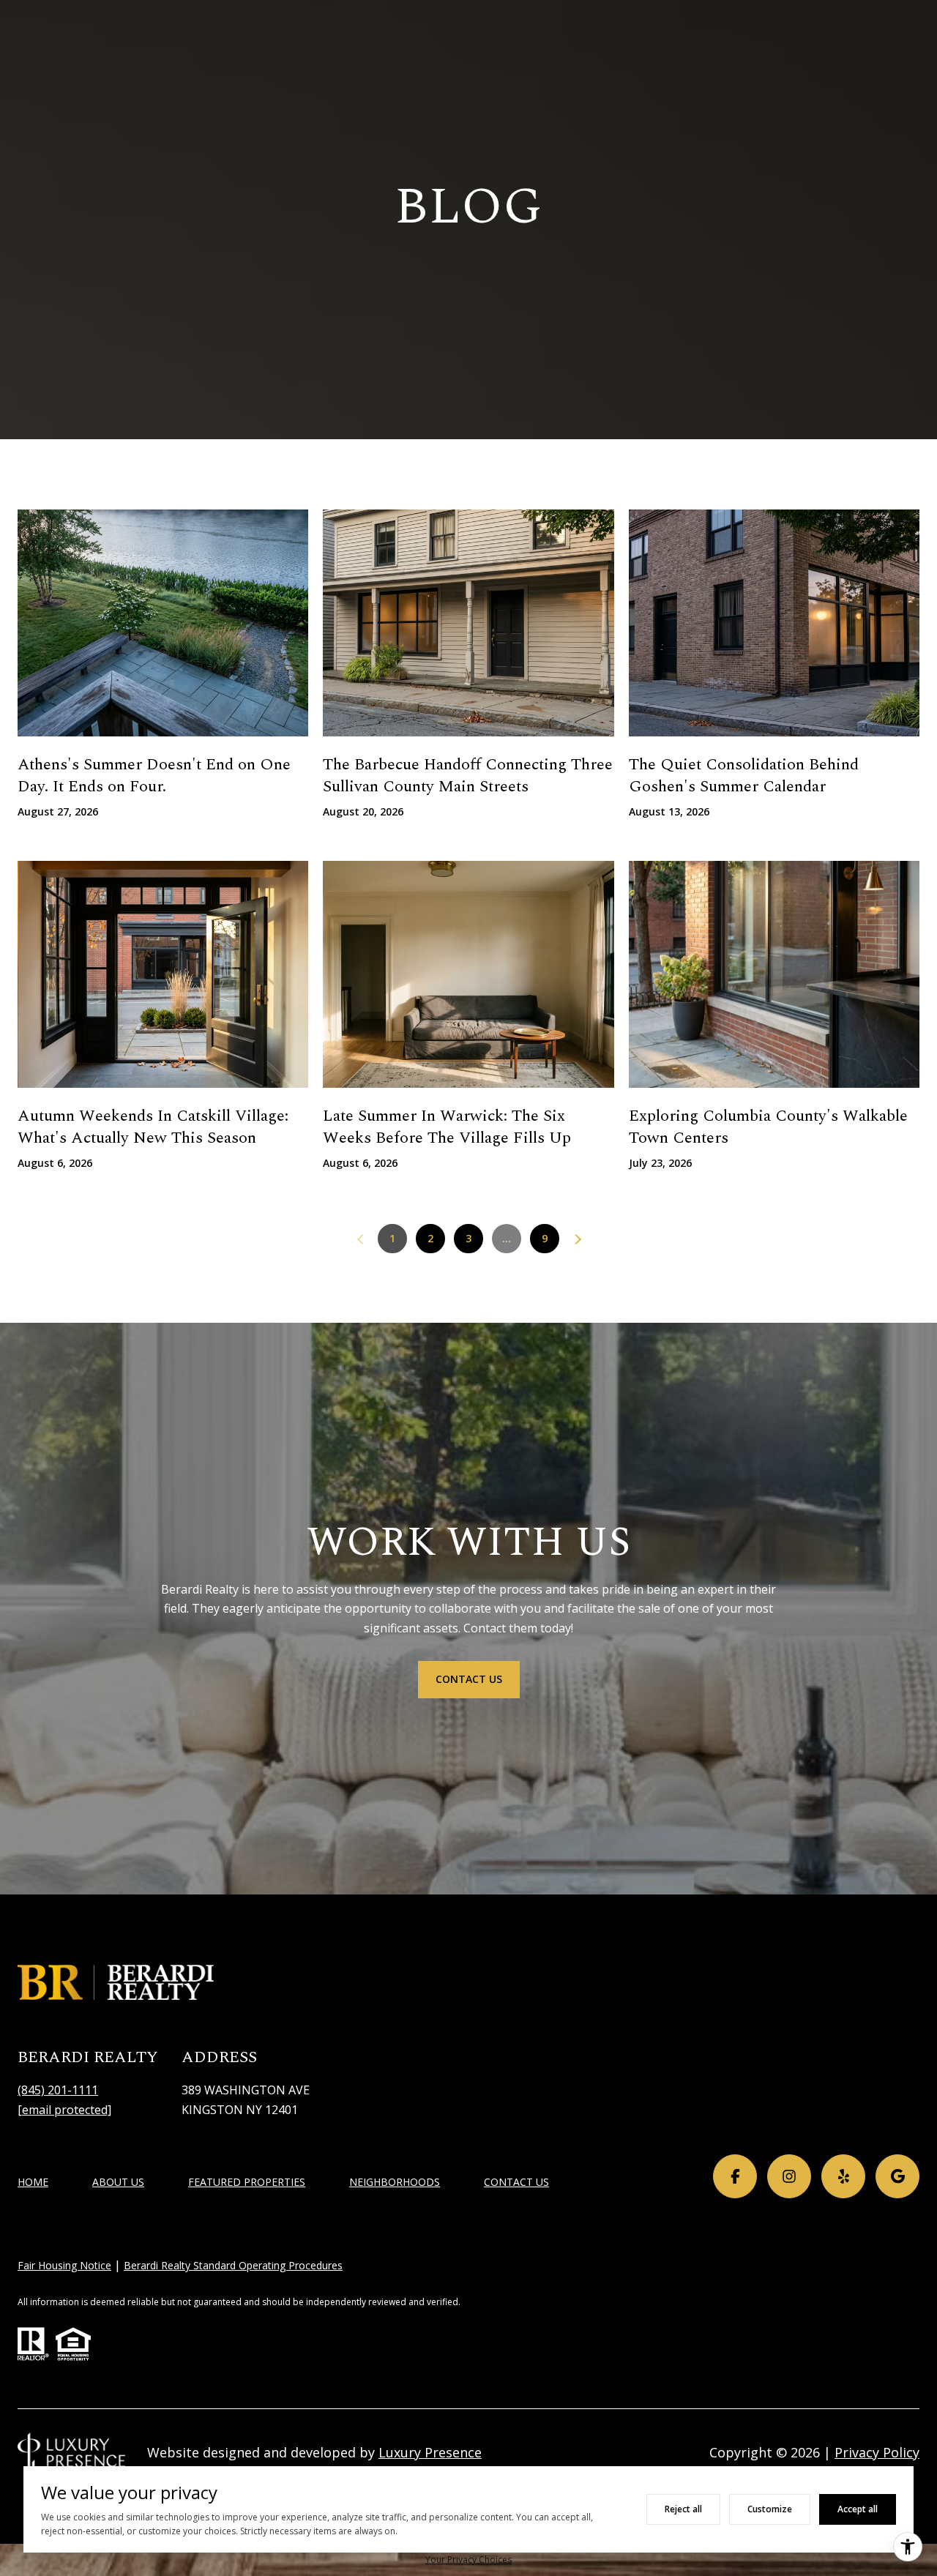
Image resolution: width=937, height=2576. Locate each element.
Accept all (858, 2509)
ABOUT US (118, 2182)
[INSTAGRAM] (789, 2176)
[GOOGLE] (897, 2176)
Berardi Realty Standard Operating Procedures (233, 2265)
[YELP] (843, 2176)
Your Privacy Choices (468, 2560)
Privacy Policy (877, 2452)
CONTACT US (516, 2183)
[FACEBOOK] (735, 2176)
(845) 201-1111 (58, 2090)
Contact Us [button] (469, 1679)
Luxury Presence (430, 2452)
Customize (770, 2509)
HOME (33, 2182)
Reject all (683, 2509)
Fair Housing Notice (64, 2265)
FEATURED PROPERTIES (247, 2182)
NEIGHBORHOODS (395, 2182)
